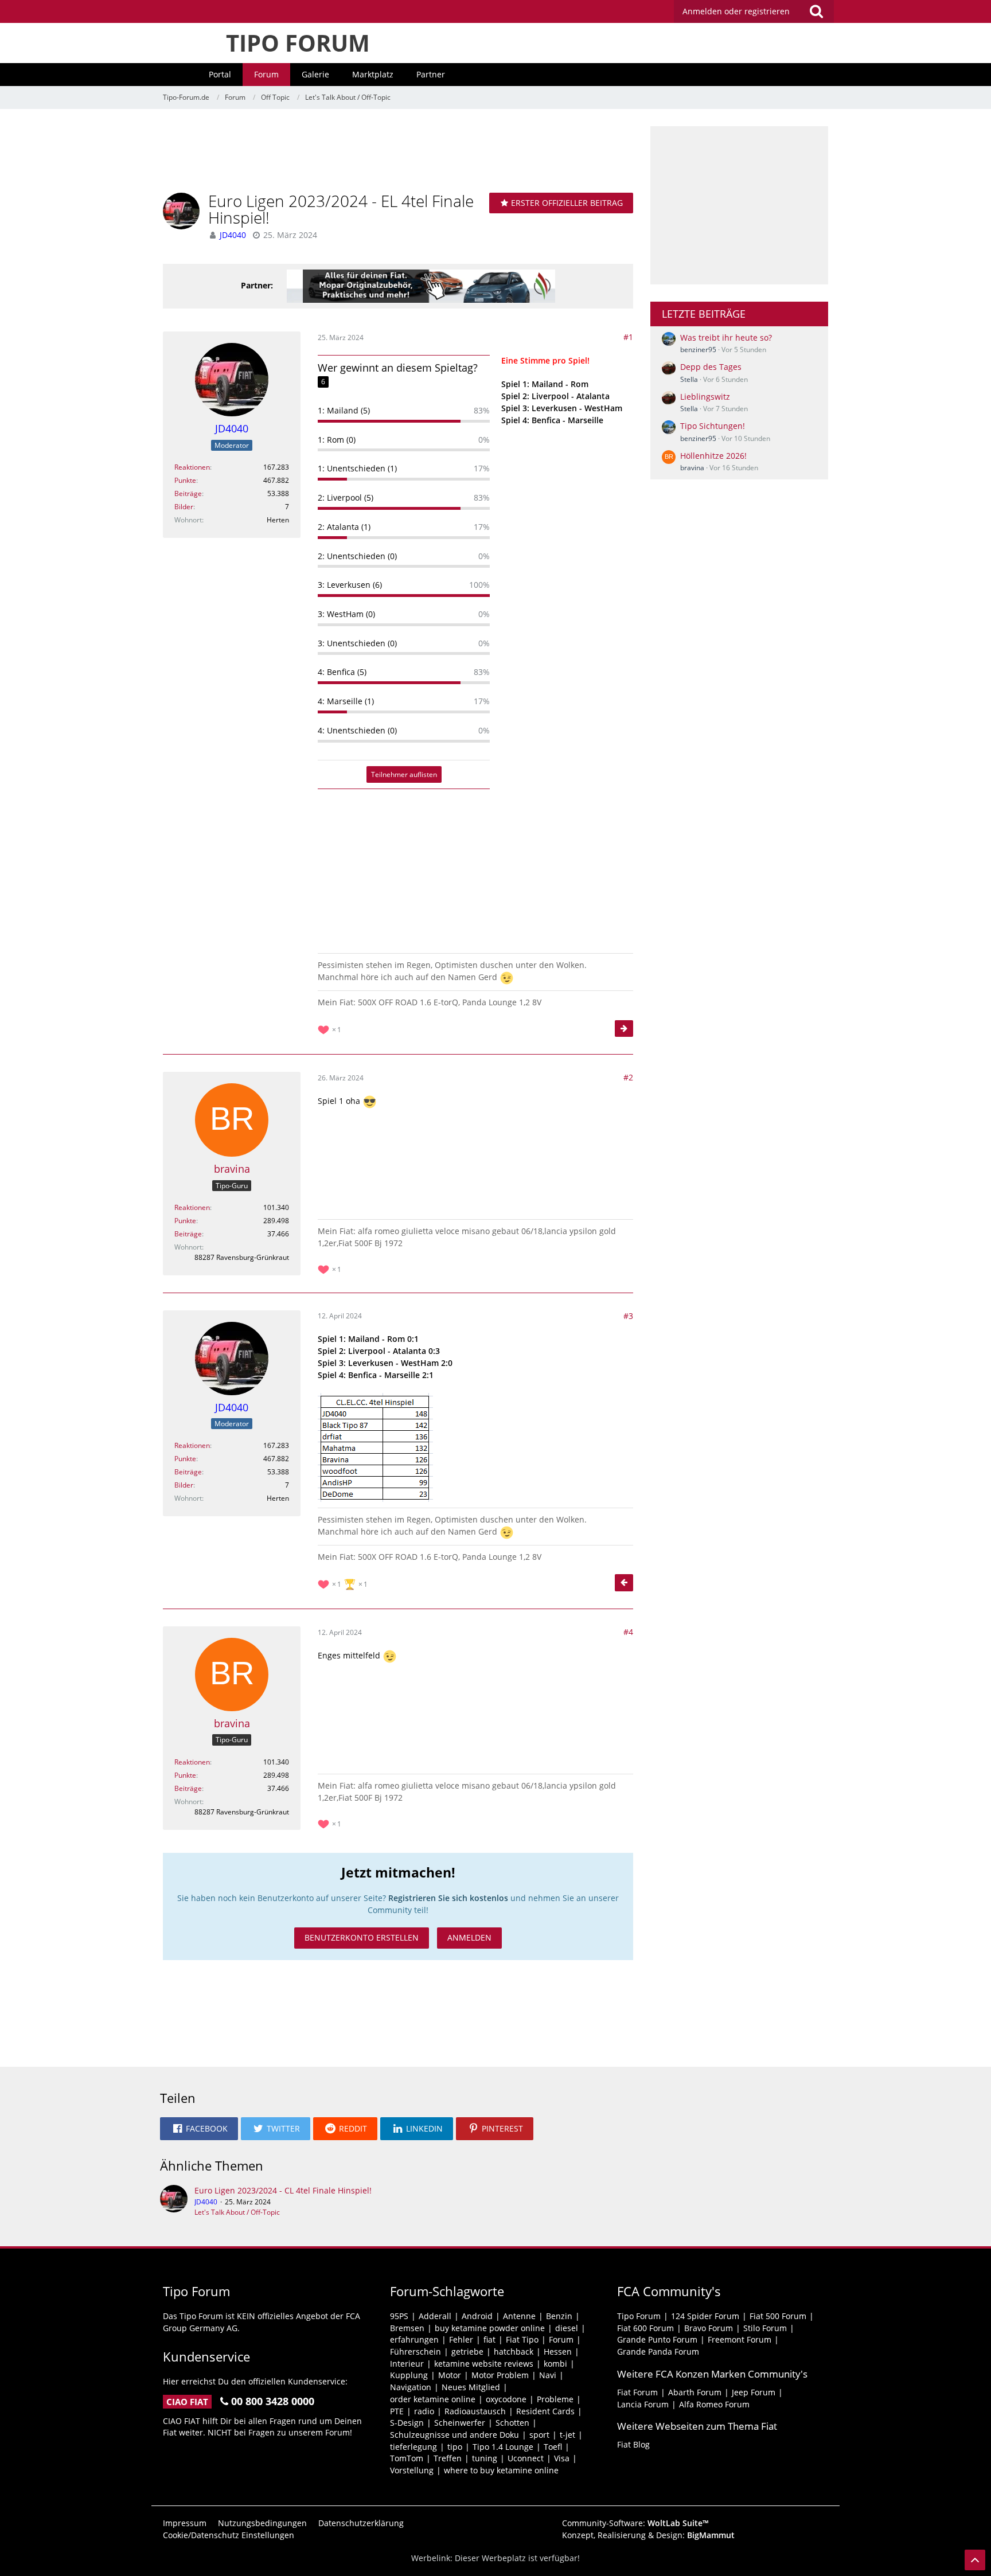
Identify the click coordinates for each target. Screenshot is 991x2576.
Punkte (185, 480)
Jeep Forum (754, 2392)
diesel (567, 2328)
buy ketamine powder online (490, 2328)
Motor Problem (500, 2375)
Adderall (435, 2316)
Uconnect (526, 2458)
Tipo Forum (639, 2316)
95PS (399, 2316)
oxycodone (506, 2399)
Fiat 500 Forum (778, 2316)
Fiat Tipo (522, 2339)
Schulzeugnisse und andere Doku (454, 2435)
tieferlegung (413, 2447)
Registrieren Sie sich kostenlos (448, 1898)
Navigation (411, 2387)
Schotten (512, 2423)
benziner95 (698, 350)
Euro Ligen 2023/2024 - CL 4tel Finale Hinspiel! (283, 2190)
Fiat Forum (637, 2392)
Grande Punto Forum (657, 2339)
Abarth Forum (695, 2392)
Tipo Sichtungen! (713, 426)
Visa (562, 2458)
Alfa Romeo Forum (714, 2404)
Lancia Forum (643, 2404)
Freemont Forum (740, 2339)
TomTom (407, 2458)
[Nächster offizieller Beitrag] (624, 1029)
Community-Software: (635, 2523)
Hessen (558, 2351)
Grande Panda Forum (658, 2351)
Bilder (184, 507)
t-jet (567, 2435)
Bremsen (407, 2328)
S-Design (407, 2423)
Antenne (519, 2316)
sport (539, 2435)
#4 (628, 1632)
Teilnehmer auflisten (404, 774)
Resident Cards (545, 2411)
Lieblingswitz (705, 397)
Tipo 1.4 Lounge (503, 2447)
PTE (397, 2411)
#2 (628, 1077)
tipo (455, 2447)
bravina (692, 468)
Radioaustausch (475, 2411)
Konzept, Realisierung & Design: (648, 2535)
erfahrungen (414, 2339)
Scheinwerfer (460, 2423)
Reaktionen (192, 467)
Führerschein (415, 2351)
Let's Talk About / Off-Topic (237, 2212)
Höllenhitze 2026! (713, 456)
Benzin (559, 2316)
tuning (485, 2458)
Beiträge (188, 493)
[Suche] (816, 11)
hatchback (514, 2351)
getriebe (467, 2351)
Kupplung (409, 2375)
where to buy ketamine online (501, 2470)
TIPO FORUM (298, 43)
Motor (450, 2375)
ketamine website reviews (484, 2364)
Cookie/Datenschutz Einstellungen (229, 2535)
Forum (561, 2339)
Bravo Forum (709, 2328)
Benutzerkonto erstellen (362, 1937)
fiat (489, 2339)
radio (424, 2411)
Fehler (461, 2339)
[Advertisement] (398, 152)
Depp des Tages (711, 367)
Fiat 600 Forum (645, 2328)
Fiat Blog (633, 2444)
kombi (555, 2364)
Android (477, 2316)
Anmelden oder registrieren (736, 11)
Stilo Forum (765, 2328)
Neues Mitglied (471, 2387)
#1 (628, 337)
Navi (548, 2375)
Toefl (553, 2447)
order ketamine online (433, 2399)
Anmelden (469, 1937)
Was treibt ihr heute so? (726, 337)
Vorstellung (412, 2470)
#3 (628, 1316)
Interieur (407, 2364)
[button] (199, 2129)
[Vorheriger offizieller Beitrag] (624, 1583)
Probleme (555, 2399)
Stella (689, 379)
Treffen (448, 2458)
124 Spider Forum (705, 2316)
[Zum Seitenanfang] (975, 2560)
